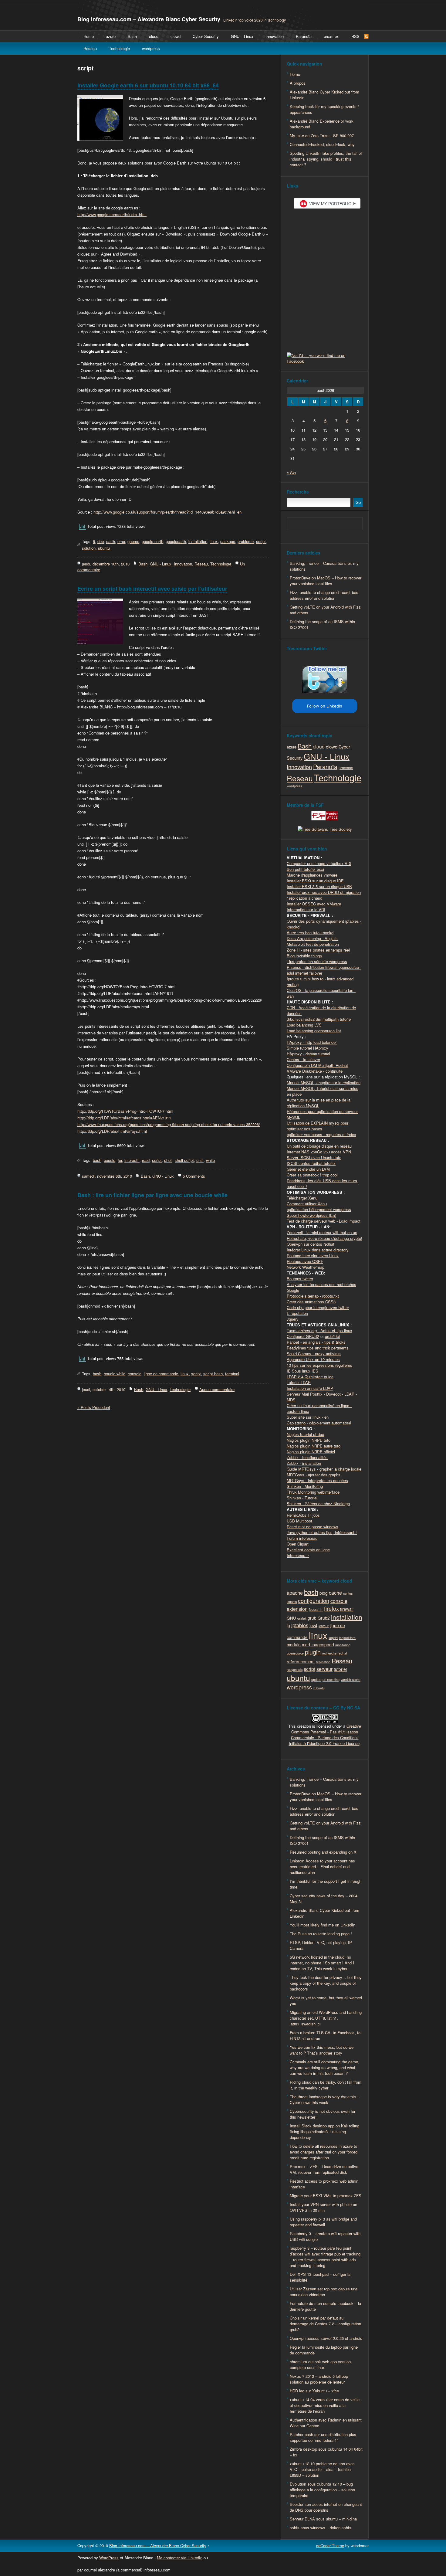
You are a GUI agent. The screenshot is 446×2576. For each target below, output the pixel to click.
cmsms (292, 1602)
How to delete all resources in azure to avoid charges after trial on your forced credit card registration (324, 2152)
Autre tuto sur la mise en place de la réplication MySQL (319, 1103)
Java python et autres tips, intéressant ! (322, 1532)
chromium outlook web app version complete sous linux (320, 2364)
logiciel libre (347, 1638)
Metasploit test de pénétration (313, 944)
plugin (313, 1652)
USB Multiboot (299, 1521)
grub (312, 1618)
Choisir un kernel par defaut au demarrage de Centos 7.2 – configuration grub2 (325, 2324)
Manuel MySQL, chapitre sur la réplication (324, 1083)
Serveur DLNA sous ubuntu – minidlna (323, 2519)
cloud (154, 36)
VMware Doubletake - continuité (315, 1071)
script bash (213, 1374)
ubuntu (104, 548)
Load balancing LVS (304, 1025)
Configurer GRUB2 (303, 1336)
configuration (314, 1600)
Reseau (90, 48)
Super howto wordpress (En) (311, 1215)
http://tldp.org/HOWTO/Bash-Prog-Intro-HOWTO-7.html (125, 1111)
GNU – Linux (242, 36)
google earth (152, 541)
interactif (132, 1160)
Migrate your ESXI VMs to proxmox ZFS (326, 2196)
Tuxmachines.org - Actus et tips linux (319, 1330)
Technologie (119, 48)
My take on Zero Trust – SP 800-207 (322, 136)
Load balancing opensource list (314, 1031)
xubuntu (319, 1688)
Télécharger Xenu (302, 1198)
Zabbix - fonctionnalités (307, 1457)
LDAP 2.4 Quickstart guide (310, 1377)
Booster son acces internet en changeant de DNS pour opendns (326, 2507)
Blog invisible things (304, 956)
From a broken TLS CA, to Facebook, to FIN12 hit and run (325, 2035)
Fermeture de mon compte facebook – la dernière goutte (325, 2306)
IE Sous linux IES (302, 1371)
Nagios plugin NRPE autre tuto (314, 1446)
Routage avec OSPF (305, 1261)
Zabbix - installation (304, 1463)
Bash (132, 36)
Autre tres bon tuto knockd (310, 933)
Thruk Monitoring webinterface (313, 1492)
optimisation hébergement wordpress (319, 1209)
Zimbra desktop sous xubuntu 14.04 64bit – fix (326, 2452)
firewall (347, 1609)
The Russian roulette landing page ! (321, 1934)
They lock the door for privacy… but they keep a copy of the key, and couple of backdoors (326, 1983)
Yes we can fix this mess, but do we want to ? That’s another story (322, 2050)
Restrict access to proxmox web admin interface (324, 2184)
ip (288, 1625)
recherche (329, 1653)
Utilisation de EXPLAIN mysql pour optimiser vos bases (318, 1126)
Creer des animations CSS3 (311, 1302)
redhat (342, 1653)
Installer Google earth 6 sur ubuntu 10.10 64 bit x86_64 (148, 85)
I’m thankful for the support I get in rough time (326, 1884)
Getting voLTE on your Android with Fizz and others (325, 610)
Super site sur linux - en (308, 1417)
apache (295, 1593)
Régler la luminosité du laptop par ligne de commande (324, 2350)
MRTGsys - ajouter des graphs (314, 1475)
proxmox (331, 36)
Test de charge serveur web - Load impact (324, 1221)
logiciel (333, 1638)
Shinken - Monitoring (305, 1486)
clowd (176, 36)
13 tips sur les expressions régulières (319, 1365)
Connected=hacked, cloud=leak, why (322, 144)
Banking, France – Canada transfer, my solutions (324, 566)
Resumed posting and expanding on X (323, 1852)
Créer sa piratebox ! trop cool (312, 1175)
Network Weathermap (306, 1267)
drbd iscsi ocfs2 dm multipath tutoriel (319, 1019)
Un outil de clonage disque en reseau (319, 1146)
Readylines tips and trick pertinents (318, 1348)
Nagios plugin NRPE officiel (311, 1452)
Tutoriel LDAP (299, 1382)
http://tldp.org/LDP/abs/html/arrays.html (112, 1131)
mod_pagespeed (318, 1644)
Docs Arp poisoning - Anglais (312, 938)
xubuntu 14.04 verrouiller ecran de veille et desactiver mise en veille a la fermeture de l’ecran (325, 2405)
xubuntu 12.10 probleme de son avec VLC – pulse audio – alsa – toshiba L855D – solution (322, 2469)
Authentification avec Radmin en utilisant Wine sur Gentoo (326, 2423)
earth (111, 541)
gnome (133, 541)
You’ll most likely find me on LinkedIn (323, 1925)
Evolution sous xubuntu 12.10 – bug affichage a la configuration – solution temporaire (322, 2490)
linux (214, 541)
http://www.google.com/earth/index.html (112, 214)
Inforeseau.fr (298, 1555)
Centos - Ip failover (303, 1059)
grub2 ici (332, 1336)
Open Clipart (298, 1544)
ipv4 (313, 1625)
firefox (331, 1608)
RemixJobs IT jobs (303, 1515)
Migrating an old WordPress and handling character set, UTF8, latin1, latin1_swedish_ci (326, 2018)
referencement (301, 1661)
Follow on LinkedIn (325, 706)
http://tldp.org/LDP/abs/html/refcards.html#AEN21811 (124, 1118)
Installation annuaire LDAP (310, 1388)
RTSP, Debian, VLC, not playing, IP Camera (321, 1945)
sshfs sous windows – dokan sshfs (321, 2528)
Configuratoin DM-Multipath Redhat (317, 1065)
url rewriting (331, 1680)
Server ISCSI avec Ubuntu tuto (314, 1157)
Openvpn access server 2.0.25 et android (326, 2338)
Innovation (275, 36)
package (228, 541)
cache (335, 1593)
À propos (298, 83)
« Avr (291, 472)
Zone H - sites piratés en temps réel (318, 950)
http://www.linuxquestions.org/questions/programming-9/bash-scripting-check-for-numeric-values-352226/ (169, 1124)
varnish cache (351, 1680)
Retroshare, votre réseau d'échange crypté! (324, 1238)
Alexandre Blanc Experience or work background (322, 124)
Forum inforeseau (302, 1538)
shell (168, 1160)
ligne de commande (161, 1374)
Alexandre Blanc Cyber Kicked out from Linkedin (324, 95)
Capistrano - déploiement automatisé (319, 1423)
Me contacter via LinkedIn (180, 2558)
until (200, 1160)
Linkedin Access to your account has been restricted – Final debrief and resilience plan (322, 1867)
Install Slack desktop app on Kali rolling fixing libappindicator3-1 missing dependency (324, 2131)
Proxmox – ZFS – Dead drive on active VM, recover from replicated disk (324, 2169)
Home (89, 36)
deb (101, 541)
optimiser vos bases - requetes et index (321, 1134)
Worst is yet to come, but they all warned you (326, 2001)
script (261, 541)
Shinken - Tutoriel (302, 1498)
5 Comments (194, 1176)
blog (324, 1593)
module (294, 1644)
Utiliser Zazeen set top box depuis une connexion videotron (324, 2292)
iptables (300, 1625)
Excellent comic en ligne (308, 1550)
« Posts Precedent (94, 1407)
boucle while (115, 1374)
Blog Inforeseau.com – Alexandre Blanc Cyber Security (149, 19)
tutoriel (340, 1669)
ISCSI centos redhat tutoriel (311, 1163)
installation (198, 541)
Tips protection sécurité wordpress (317, 961)
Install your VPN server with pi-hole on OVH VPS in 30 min (323, 2207)
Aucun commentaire (217, 1389)
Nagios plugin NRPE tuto (309, 1440)
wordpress (151, 48)
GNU (291, 1618)
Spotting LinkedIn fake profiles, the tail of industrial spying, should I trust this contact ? (326, 159)
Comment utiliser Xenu (307, 1204)
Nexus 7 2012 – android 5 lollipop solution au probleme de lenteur (319, 2379)
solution (89, 548)
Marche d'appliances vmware (312, 875)
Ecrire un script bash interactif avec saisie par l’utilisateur (152, 589)
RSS (355, 36)
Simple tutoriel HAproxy (307, 1048)
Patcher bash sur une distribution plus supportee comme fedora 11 (323, 2437)
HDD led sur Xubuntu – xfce (314, 2391)
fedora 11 (316, 1609)
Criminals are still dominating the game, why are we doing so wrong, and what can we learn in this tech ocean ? (324, 2067)
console (135, 1374)
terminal (232, 1374)
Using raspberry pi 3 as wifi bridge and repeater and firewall (323, 2222)
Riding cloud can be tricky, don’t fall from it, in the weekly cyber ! (326, 2085)
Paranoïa (304, 36)
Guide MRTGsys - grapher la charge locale (324, 1469)
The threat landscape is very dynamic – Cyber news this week (324, 2099)
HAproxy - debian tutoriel (308, 1054)
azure (111, 36)
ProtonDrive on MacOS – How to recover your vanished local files (326, 581)
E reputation (297, 1313)
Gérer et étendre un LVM (308, 1169)
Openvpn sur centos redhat (311, 1244)
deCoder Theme (330, 2545)
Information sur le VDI (306, 910)
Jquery (293, 1319)
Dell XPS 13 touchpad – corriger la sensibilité (320, 2277)
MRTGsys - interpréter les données (317, 1480)
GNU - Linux (161, 564)
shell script (184, 1160)
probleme (246, 541)
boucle (110, 1160)
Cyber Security (206, 36)
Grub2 (324, 1618)
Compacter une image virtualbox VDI (319, 863)
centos (348, 1593)
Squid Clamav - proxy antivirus (314, 1354)
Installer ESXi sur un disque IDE (315, 881)
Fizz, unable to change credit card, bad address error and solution (324, 595)
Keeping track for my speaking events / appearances (324, 109)
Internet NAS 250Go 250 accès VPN (319, 1152)
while (210, 1160)
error (121, 541)
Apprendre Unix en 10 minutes (313, 1359)
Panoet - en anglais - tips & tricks (316, 1342)
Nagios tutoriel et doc (305, 1434)
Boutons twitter (300, 1279)
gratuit (302, 1618)
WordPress (109, 2558)
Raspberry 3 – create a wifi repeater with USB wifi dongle (325, 2236)
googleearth (176, 541)
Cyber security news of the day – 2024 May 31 (324, 1899)
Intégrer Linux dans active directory (318, 1250)
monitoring (343, 1645)
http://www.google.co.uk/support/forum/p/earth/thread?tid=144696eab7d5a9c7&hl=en (167, 512)
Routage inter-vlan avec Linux (313, 1256)
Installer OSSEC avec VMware (314, 904)
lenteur (324, 1626)
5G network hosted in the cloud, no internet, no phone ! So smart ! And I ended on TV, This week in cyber (322, 1963)
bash (97, 1160)
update (316, 1680)
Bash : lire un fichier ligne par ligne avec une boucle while (152, 1195)
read (146, 1160)
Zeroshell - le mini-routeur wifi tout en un (322, 1232)
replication (323, 1662)
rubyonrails (295, 1670)
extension (297, 1609)
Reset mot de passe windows (313, 1527)
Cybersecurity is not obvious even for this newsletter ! (323, 2114)
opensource (295, 1653)
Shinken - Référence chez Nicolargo (318, 1504)
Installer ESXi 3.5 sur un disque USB (319, 886)
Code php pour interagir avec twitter (318, 1307)
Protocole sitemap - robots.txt (313, 1296)
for (120, 1160)
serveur (324, 1669)
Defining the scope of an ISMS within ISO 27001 (322, 624)
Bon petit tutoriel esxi (305, 869)
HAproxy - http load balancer (312, 1042)
